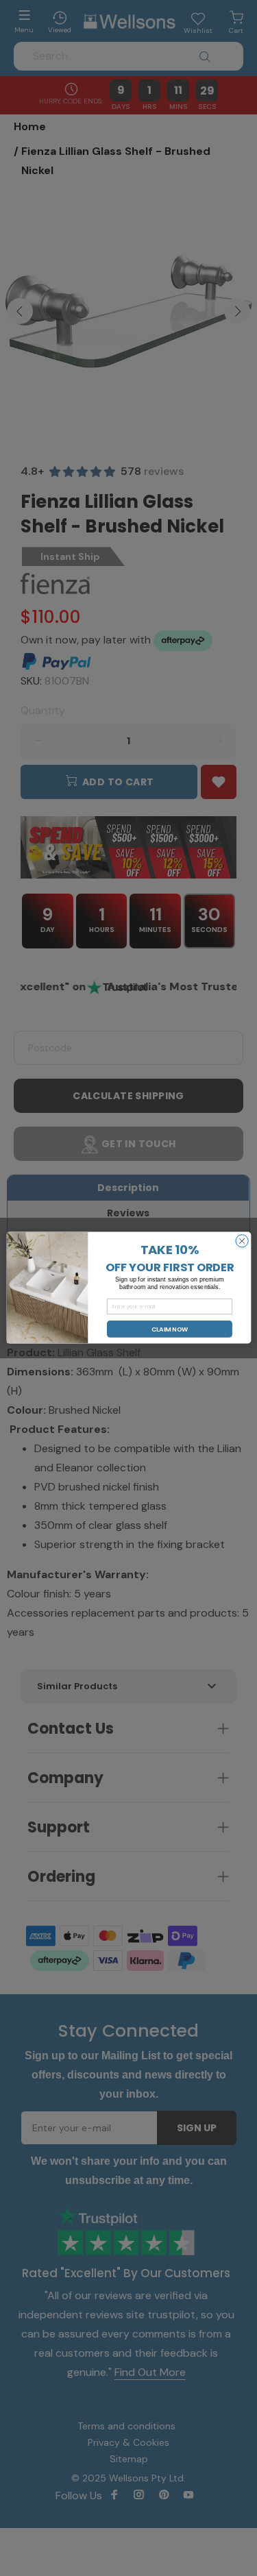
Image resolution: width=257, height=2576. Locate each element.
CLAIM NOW (169, 1329)
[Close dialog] (241, 1241)
